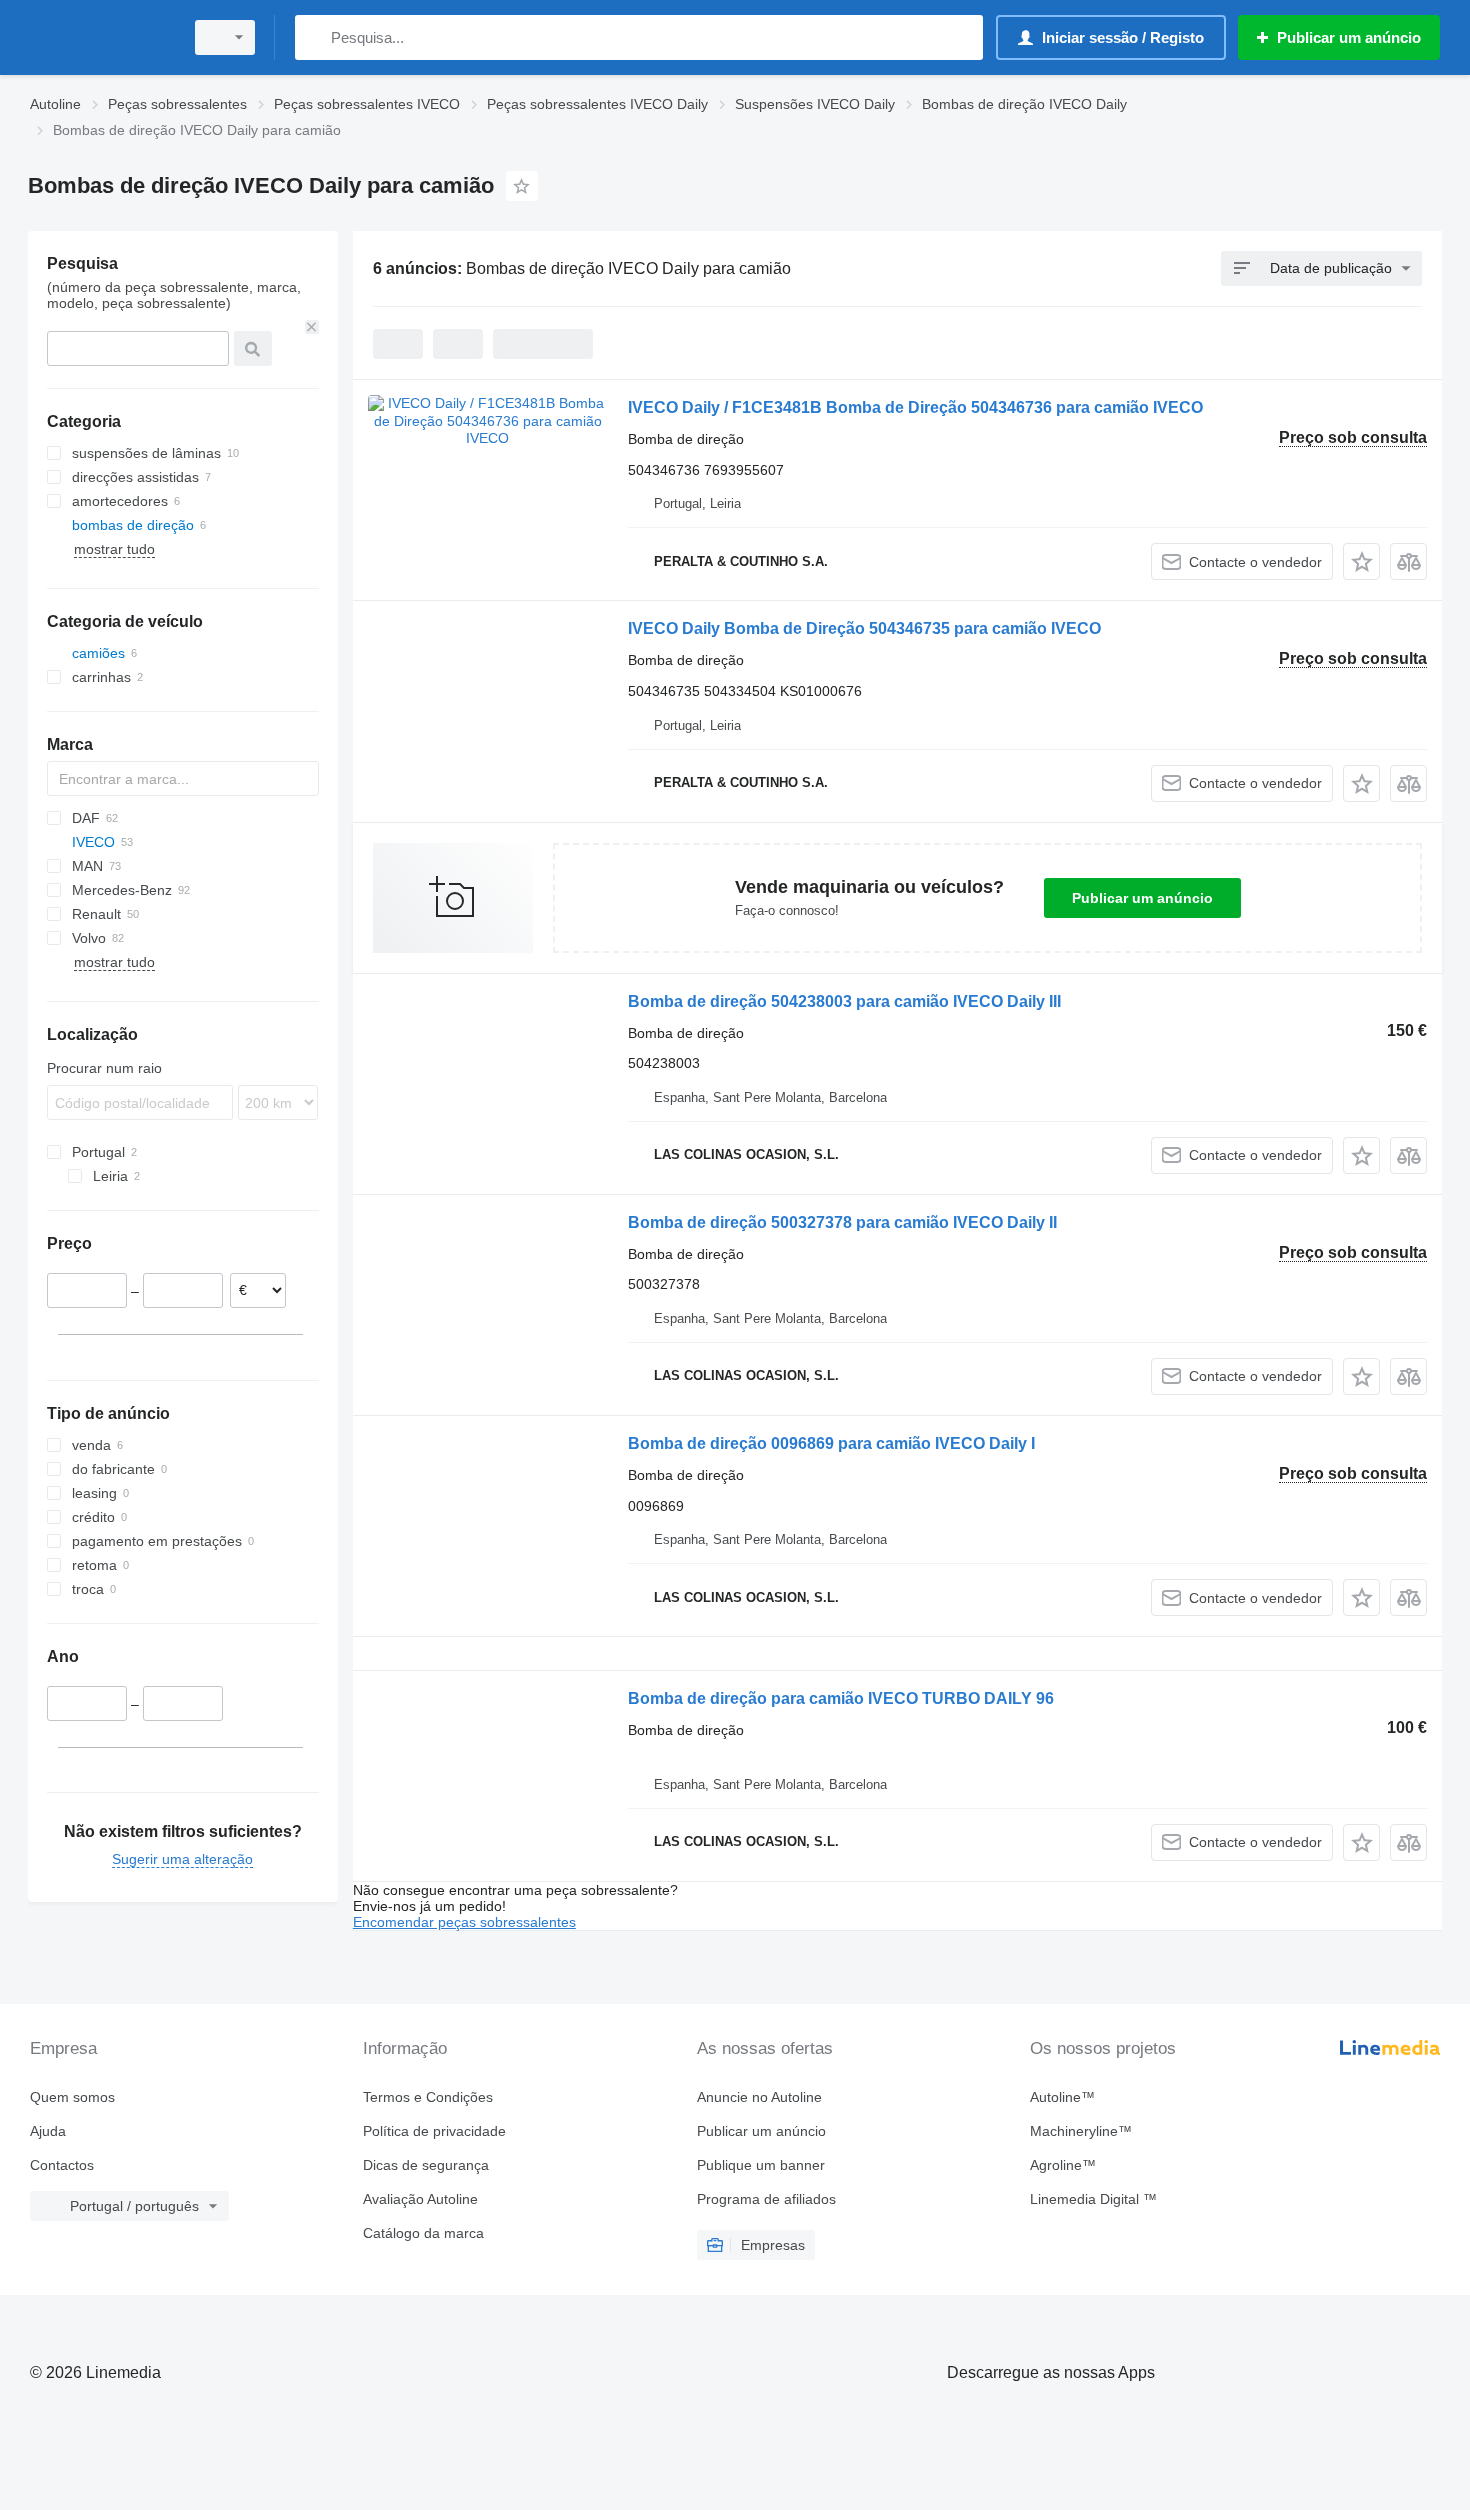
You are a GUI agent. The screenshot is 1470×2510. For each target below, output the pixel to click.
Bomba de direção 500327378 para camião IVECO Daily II (842, 1222)
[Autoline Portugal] (100, 37)
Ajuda (48, 2131)
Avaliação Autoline (420, 2199)
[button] (1361, 561)
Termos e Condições (428, 2097)
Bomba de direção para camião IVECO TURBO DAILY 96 (841, 1698)
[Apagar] (312, 327)
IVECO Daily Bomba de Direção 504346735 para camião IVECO (864, 628)
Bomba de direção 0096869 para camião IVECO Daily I (831, 1443)
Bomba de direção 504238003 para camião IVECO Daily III (844, 1001)
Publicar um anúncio (1142, 898)
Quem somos (72, 2097)
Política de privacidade (434, 2131)
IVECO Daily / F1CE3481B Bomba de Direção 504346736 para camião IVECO (915, 407)
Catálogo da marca (423, 2233)
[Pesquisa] (314, 37)
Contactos (62, 2165)
